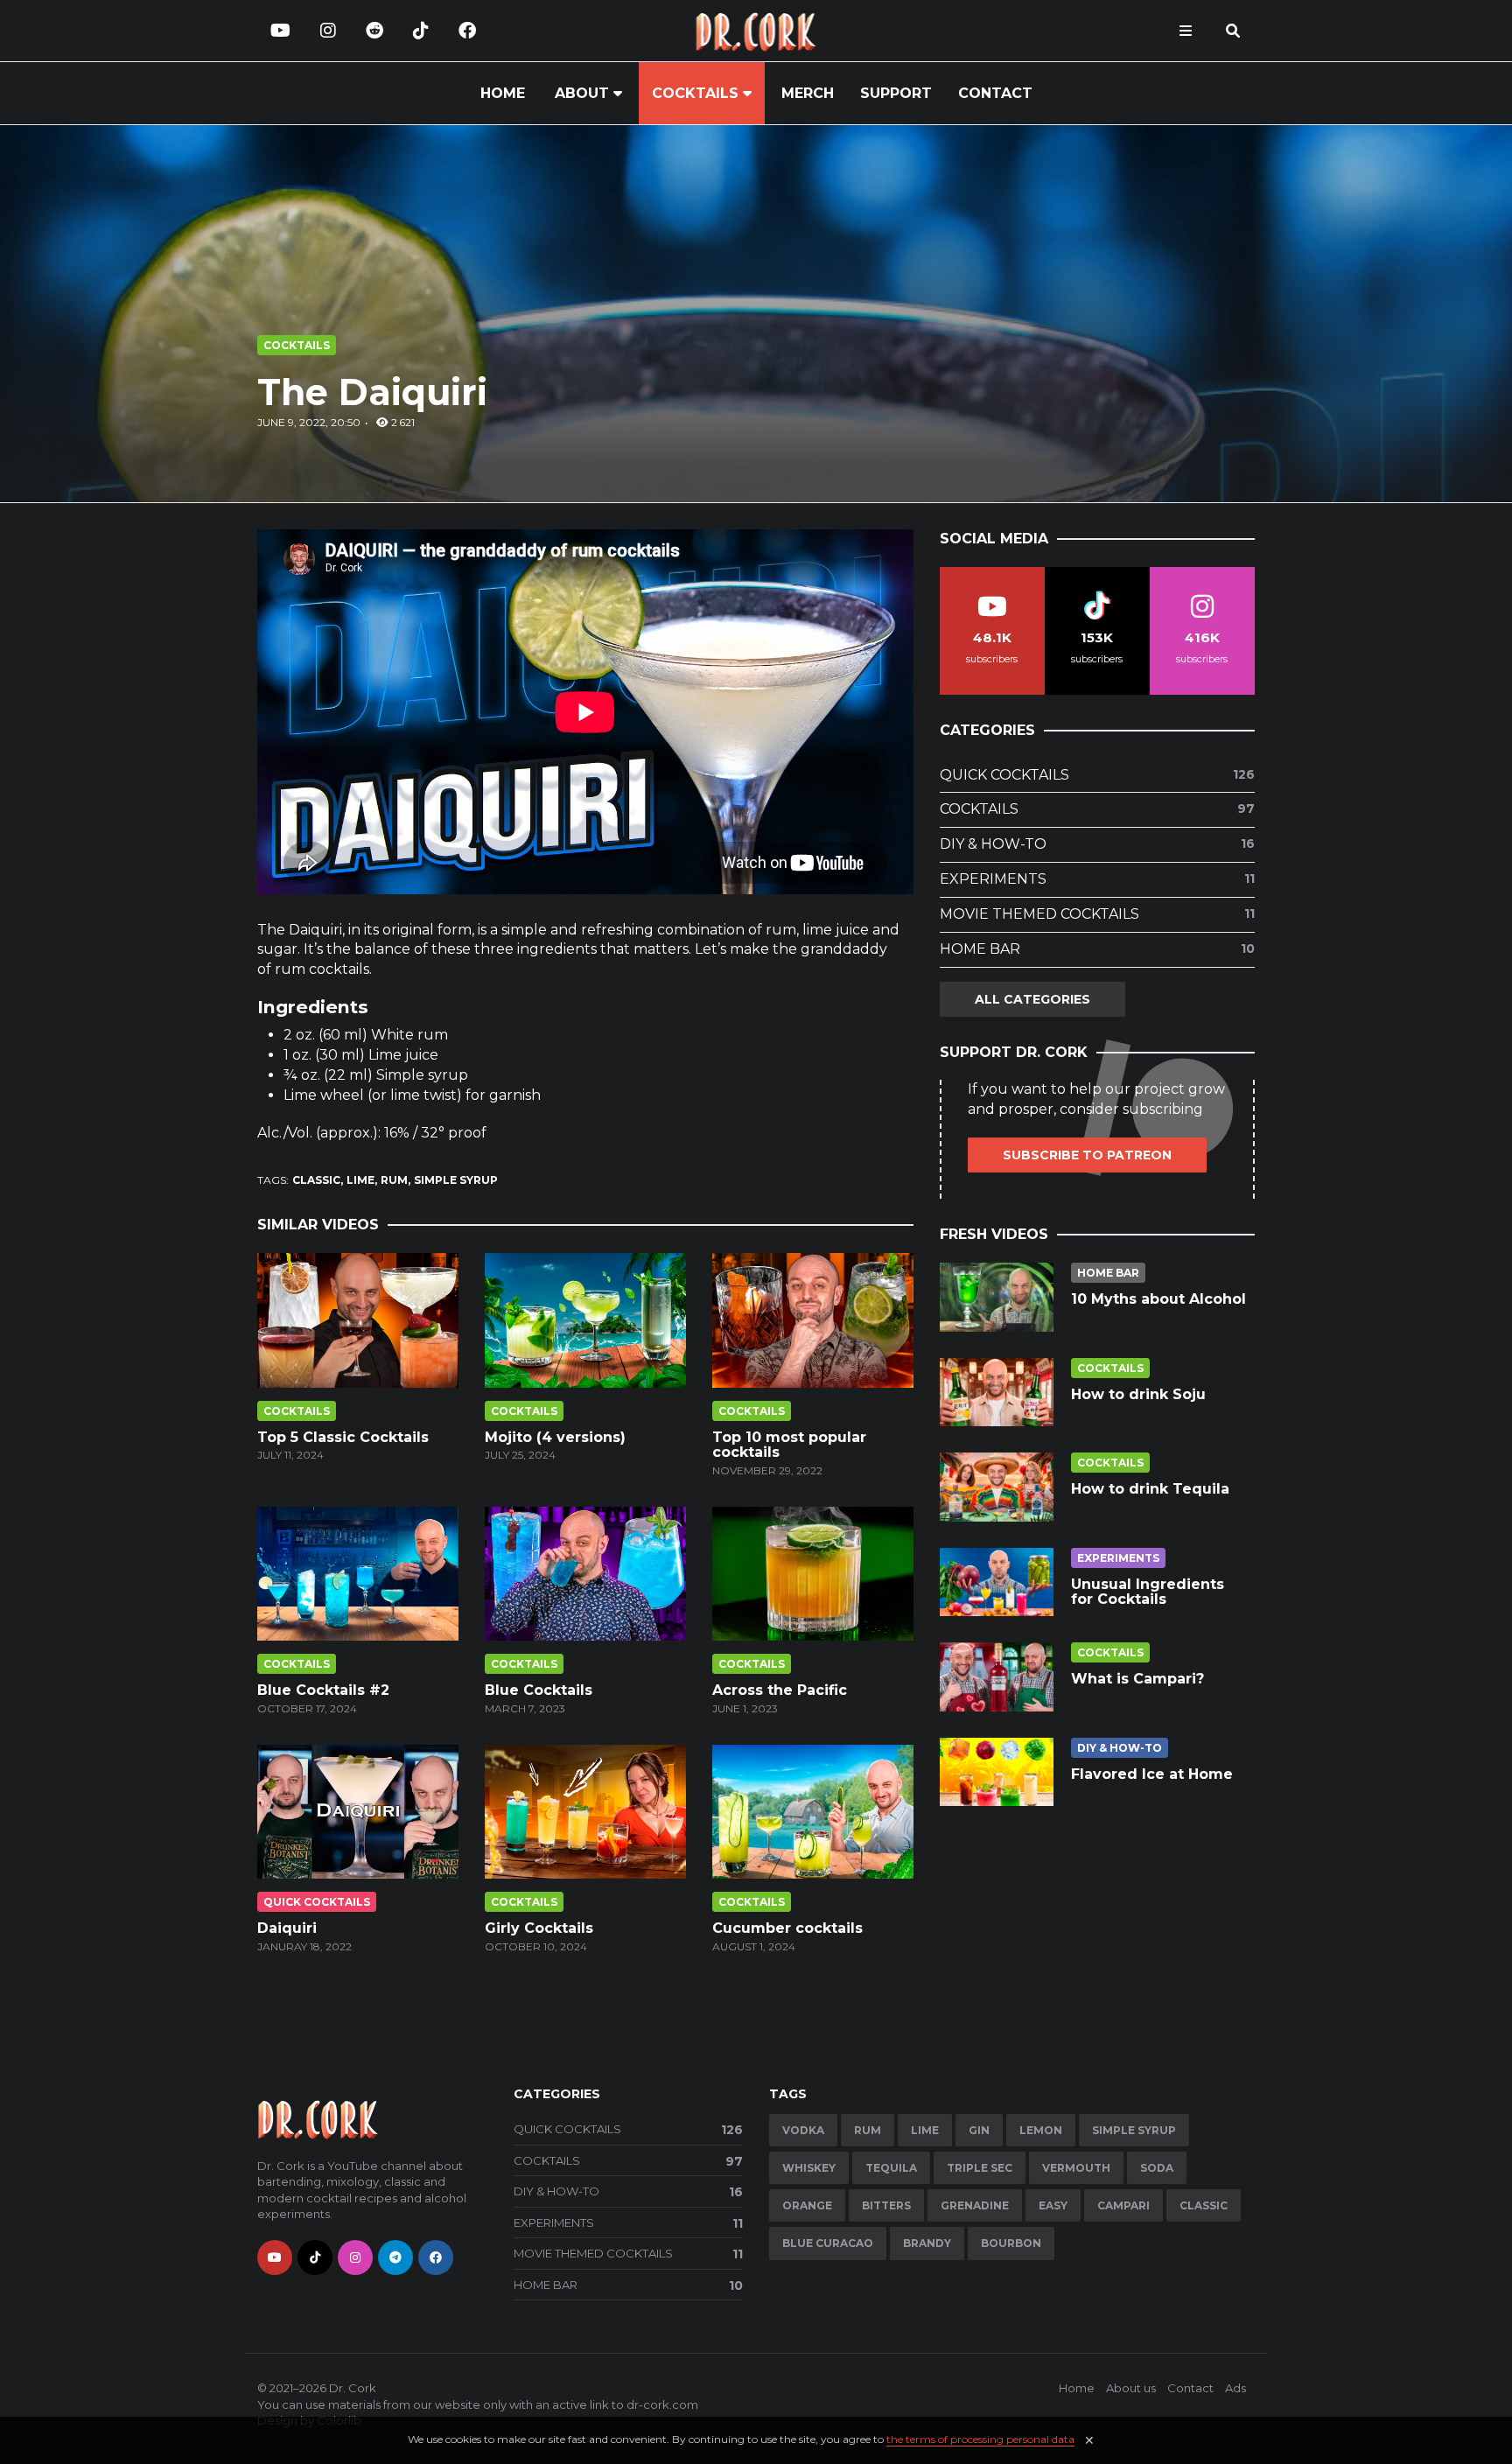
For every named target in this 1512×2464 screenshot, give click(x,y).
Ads (1235, 2388)
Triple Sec (980, 2168)
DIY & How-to (1097, 844)
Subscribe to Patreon (1087, 1155)
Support (896, 93)
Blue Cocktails (539, 1690)
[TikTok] (421, 31)
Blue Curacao (828, 2243)
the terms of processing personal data (980, 2439)
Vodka (803, 2130)
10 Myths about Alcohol (1158, 1299)
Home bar (1097, 949)
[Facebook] (467, 31)
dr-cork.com (662, 2404)
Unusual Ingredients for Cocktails (1148, 1592)
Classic (316, 1180)
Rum (394, 1180)
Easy (1053, 2205)
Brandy (927, 2243)
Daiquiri (287, 1928)
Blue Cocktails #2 (323, 1690)
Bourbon (1011, 2243)
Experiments (1097, 879)
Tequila (891, 2168)
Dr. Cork (353, 2388)
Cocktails (695, 93)
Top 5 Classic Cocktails (343, 1437)
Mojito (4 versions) (555, 1437)
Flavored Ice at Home (1152, 1774)
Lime (360, 1180)
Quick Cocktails (317, 1902)
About (582, 93)
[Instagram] (328, 31)
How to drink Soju (1138, 1394)
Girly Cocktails (539, 1928)
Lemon (1041, 2130)
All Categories (1032, 999)
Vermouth (1076, 2168)
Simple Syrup (456, 1180)
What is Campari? (1137, 1679)
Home (503, 93)
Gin (979, 2130)
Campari (1123, 2205)
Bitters (886, 2205)
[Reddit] (374, 31)
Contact (995, 93)
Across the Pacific (780, 1690)
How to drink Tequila (1150, 1489)
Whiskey (809, 2168)
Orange (807, 2205)
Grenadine (975, 2205)
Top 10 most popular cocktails (789, 1445)
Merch (808, 93)
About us (1131, 2388)
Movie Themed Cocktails (1097, 914)
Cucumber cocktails (787, 1928)
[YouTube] (280, 31)
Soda (1157, 2168)
